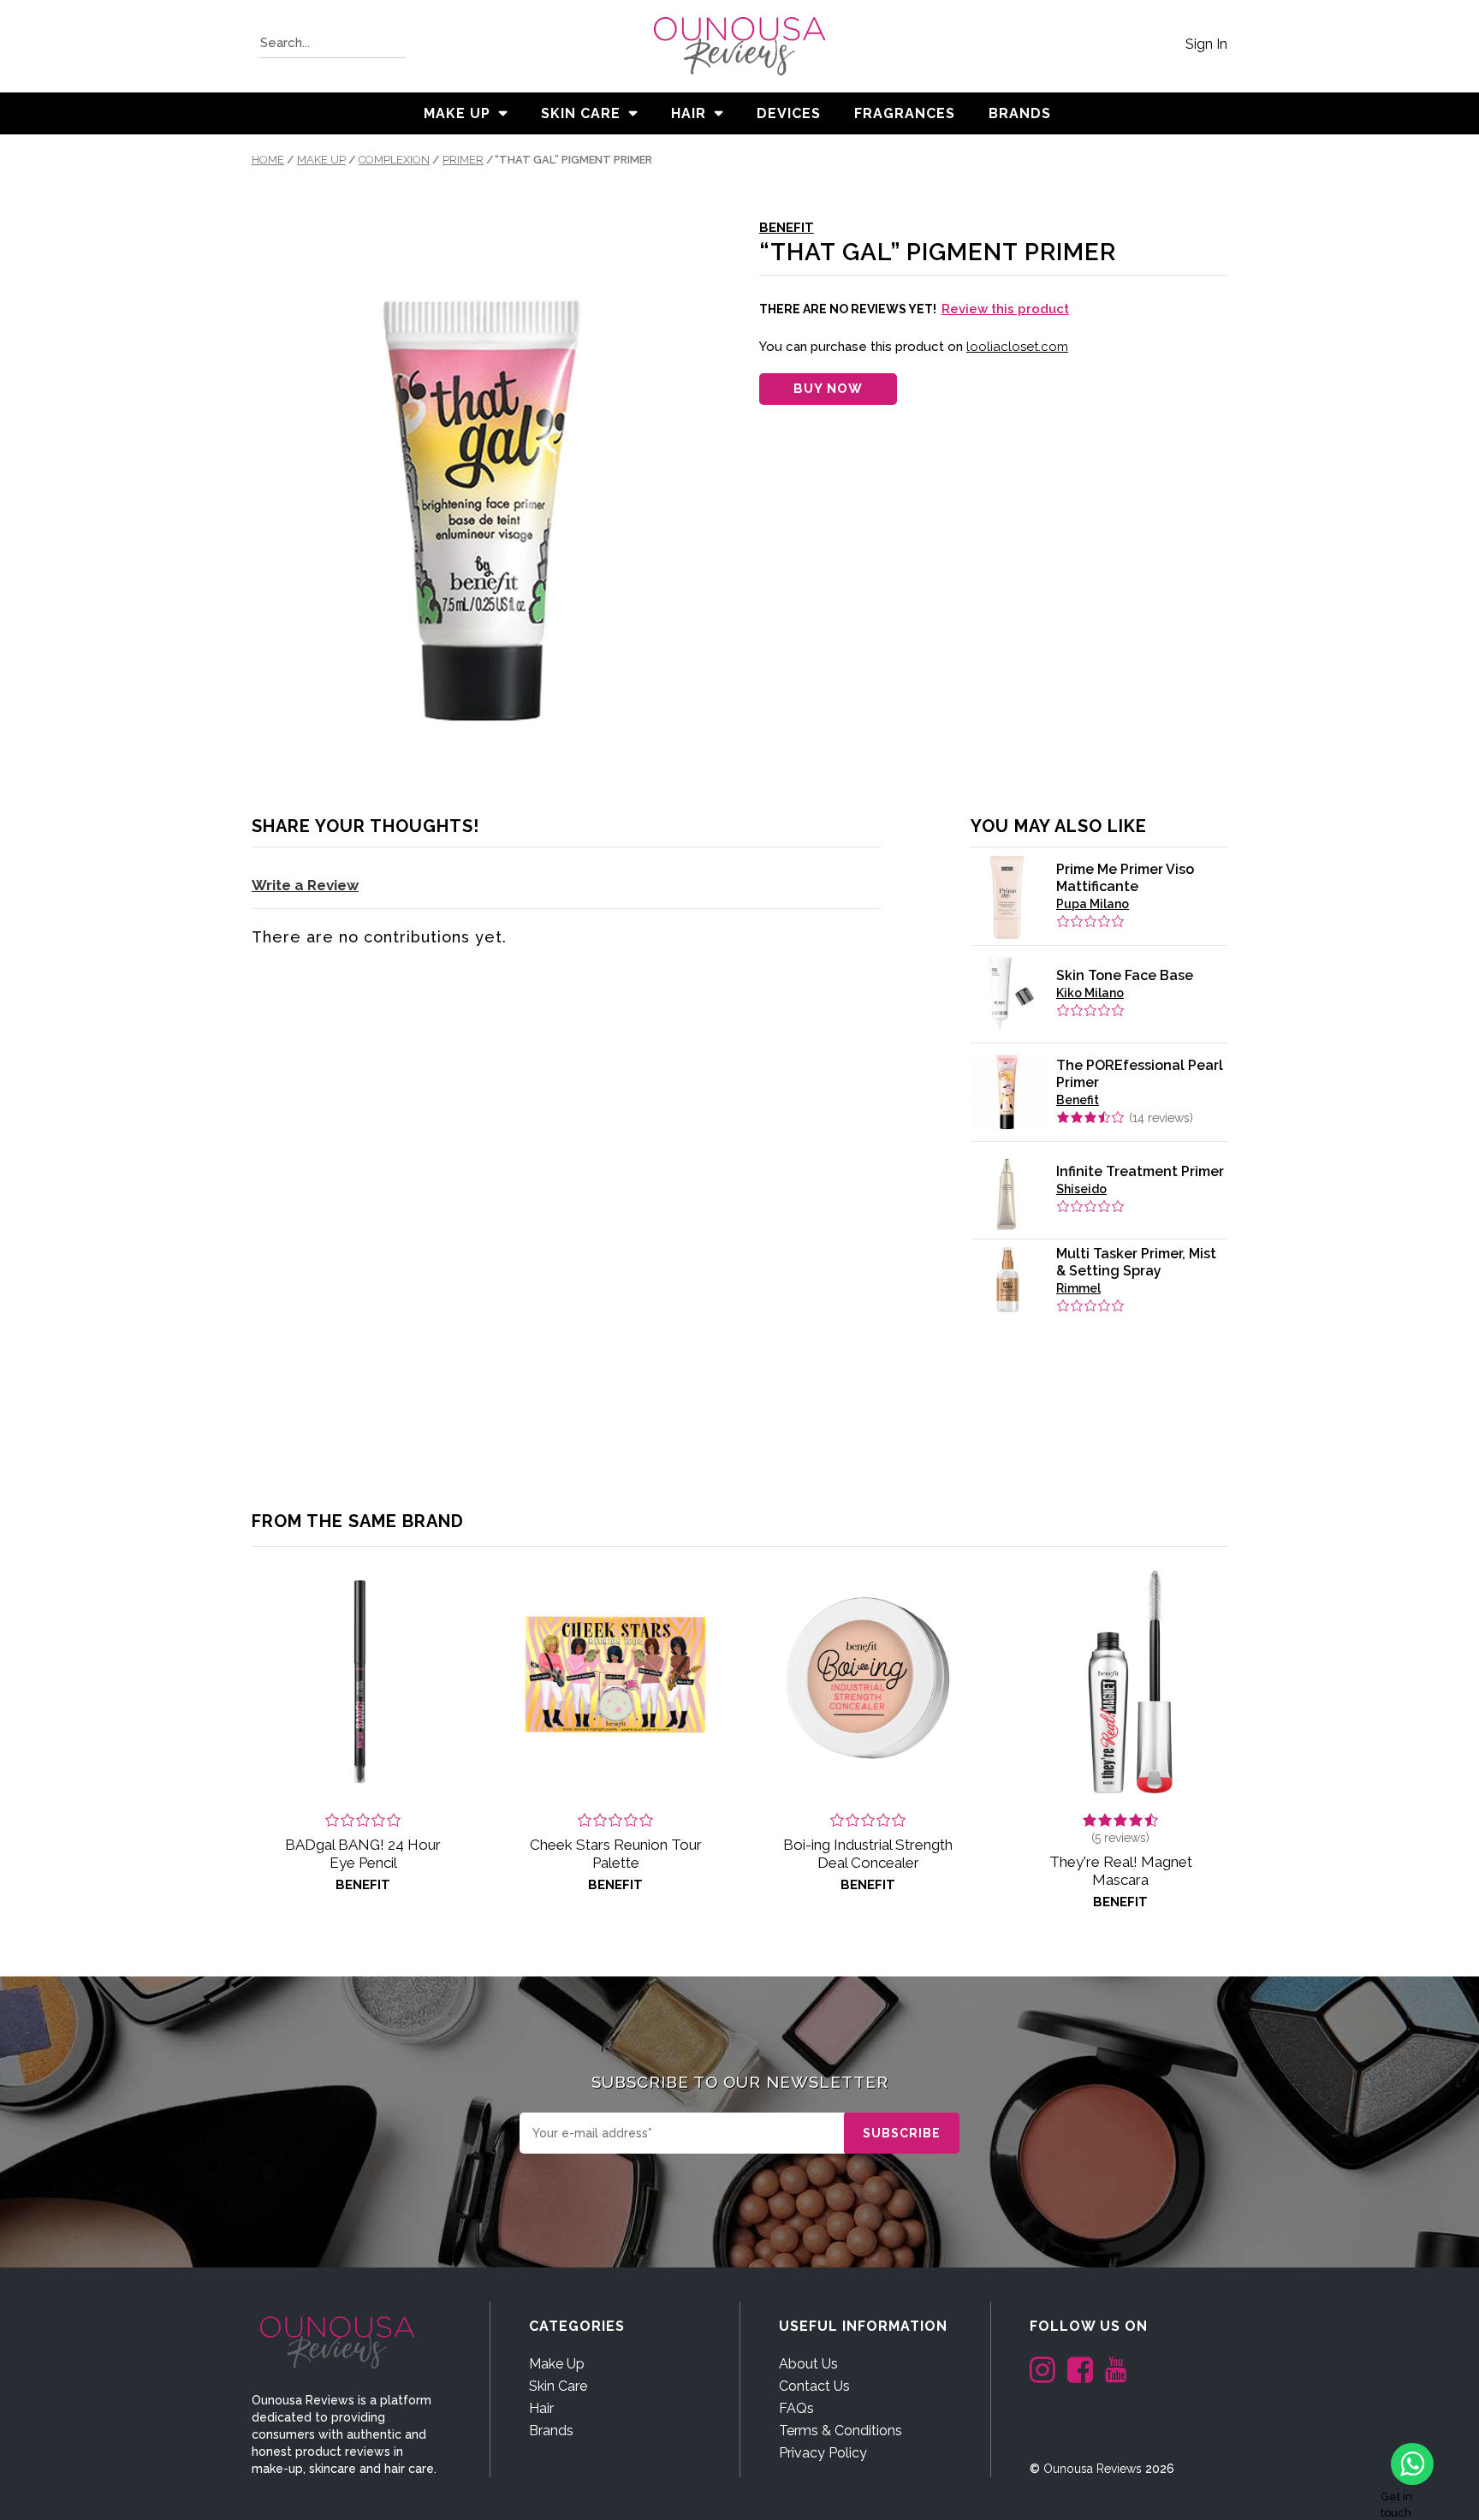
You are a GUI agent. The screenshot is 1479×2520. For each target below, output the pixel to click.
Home (268, 160)
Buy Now (828, 389)
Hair (689, 113)
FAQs (796, 2408)
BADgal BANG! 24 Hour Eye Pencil (363, 1854)
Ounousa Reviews (1093, 2469)
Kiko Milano (1090, 993)
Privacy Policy (823, 2453)
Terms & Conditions (840, 2431)
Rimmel (1078, 1288)
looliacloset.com (1017, 347)
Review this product (1005, 309)
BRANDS (1020, 113)
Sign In (1206, 44)
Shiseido (1081, 1189)
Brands (551, 2431)
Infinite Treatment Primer (1140, 1171)
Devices (789, 113)
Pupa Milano (1093, 904)
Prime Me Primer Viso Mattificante (1125, 878)
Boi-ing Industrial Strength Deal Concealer (868, 1854)
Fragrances (905, 113)
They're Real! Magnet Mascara (1121, 1871)
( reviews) (1161, 1118)
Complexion (394, 160)
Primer (463, 160)
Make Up (457, 113)
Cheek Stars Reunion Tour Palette (616, 1854)
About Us (808, 2364)
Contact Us (814, 2386)
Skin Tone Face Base (1125, 975)
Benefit (787, 228)
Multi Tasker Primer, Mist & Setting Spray (1136, 1262)
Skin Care (581, 113)
